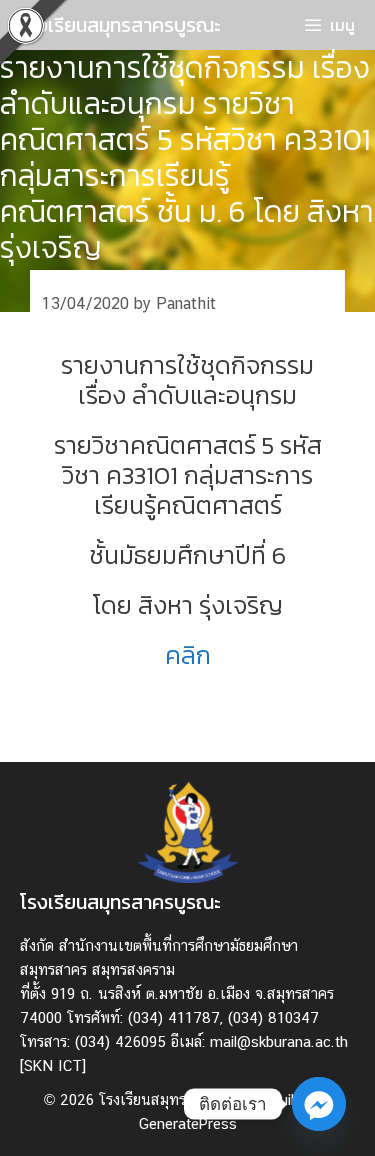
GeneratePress (188, 1123)
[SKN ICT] (53, 1065)
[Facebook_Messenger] (319, 1104)
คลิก (188, 655)
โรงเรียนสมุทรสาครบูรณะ (120, 25)
